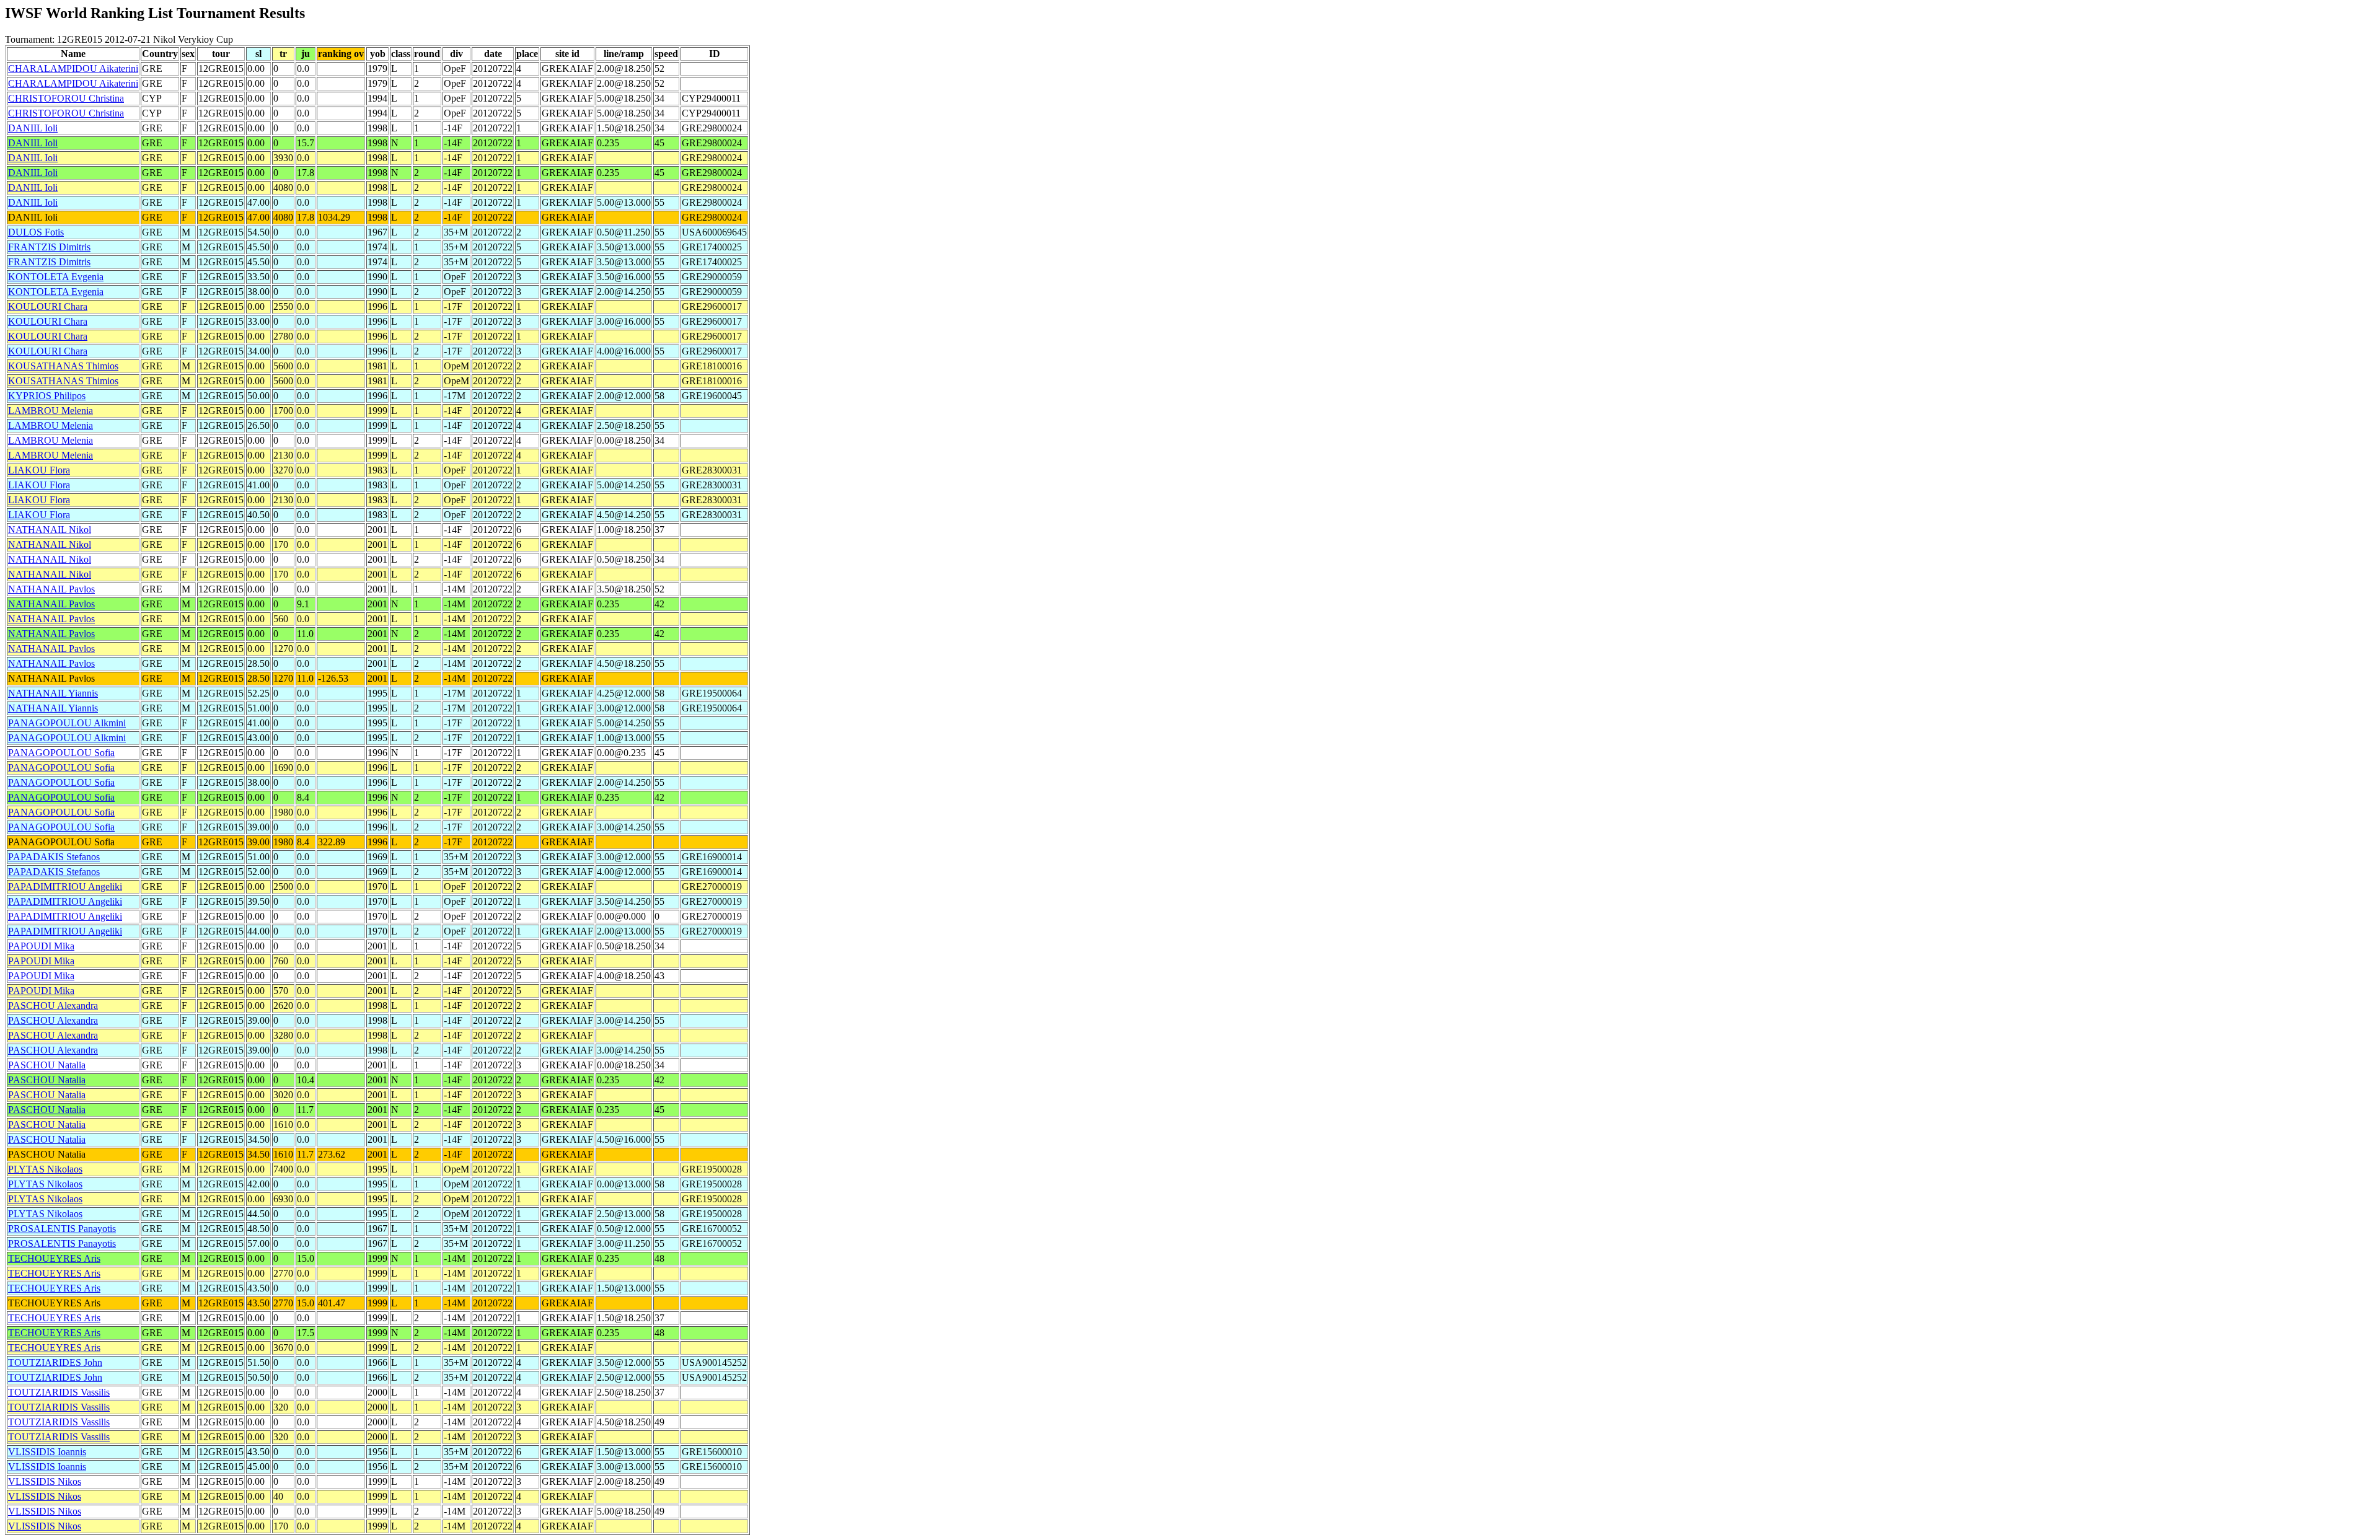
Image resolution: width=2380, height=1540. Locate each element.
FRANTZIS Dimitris (49, 247)
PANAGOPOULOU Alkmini (67, 723)
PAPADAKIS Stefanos (54, 857)
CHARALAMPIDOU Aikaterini (73, 68)
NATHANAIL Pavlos (51, 589)
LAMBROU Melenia (51, 411)
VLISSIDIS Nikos (45, 1481)
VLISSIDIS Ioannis (47, 1452)
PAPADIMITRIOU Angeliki (65, 887)
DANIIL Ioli (33, 128)
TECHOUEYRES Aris (54, 1258)
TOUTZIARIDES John (55, 1362)
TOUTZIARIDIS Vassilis (59, 1392)
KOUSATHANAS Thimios (63, 366)
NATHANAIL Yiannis (53, 693)
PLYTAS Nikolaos (45, 1169)
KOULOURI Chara (48, 306)
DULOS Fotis (36, 232)
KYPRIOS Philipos (47, 396)
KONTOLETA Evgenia (56, 277)
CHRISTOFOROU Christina (66, 98)
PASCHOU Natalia (47, 1065)
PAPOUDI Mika (41, 946)
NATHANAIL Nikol (50, 530)
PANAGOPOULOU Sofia (61, 753)
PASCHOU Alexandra (53, 1005)
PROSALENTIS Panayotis (62, 1229)
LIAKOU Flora (39, 470)
